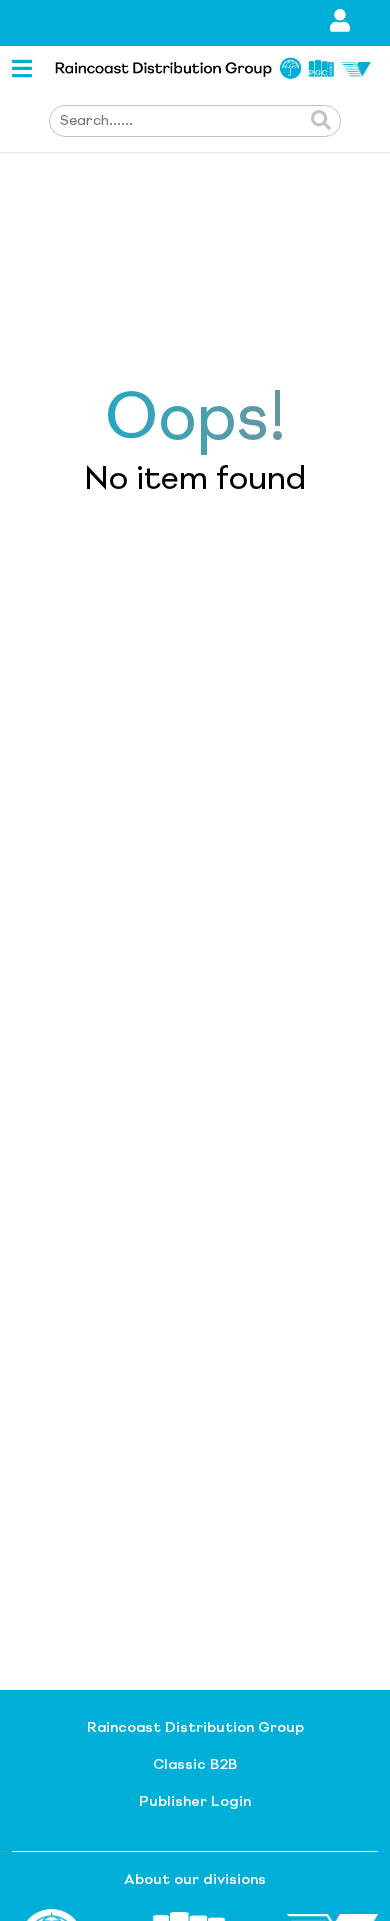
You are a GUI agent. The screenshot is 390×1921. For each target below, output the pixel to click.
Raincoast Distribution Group (195, 1728)
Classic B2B (195, 1765)
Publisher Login (195, 1802)
